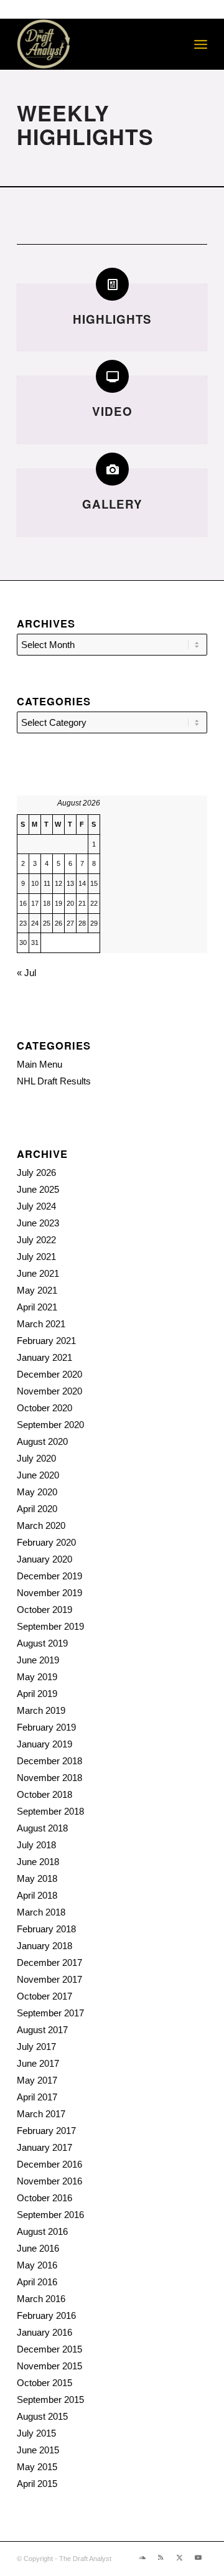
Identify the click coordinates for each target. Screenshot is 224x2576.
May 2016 (37, 2265)
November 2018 (49, 1778)
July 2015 (36, 2433)
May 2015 (37, 2467)
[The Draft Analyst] (93, 44)
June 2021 (38, 1273)
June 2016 (38, 2248)
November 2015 (49, 2366)
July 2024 (36, 1206)
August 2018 (42, 1828)
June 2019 (38, 1660)
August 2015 (42, 2416)
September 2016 (50, 2215)
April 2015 (37, 2484)
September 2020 (50, 1425)
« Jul (26, 973)
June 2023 (38, 1223)
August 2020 (42, 1441)
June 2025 (38, 1189)
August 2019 (42, 1643)
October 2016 (44, 2198)
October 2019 (44, 1610)
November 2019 (49, 1593)
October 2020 (44, 1408)
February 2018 (46, 1929)
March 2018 (41, 1912)
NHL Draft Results (54, 1081)
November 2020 (49, 1391)
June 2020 (38, 1475)
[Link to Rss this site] (161, 2557)
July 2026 (36, 1173)
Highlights (112, 319)
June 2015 (38, 2450)
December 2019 (49, 1576)
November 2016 (49, 2181)
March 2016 (41, 2299)
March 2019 (41, 1710)
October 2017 (44, 1996)
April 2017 (37, 2097)
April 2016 (37, 2282)
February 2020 (46, 1542)
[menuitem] (201, 44)
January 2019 (44, 1744)
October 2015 (44, 2383)
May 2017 (37, 2080)
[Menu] (201, 44)
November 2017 (49, 1979)
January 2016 (44, 2332)
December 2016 (49, 2164)
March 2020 (41, 1525)
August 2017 (42, 2030)
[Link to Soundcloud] (142, 2557)
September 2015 (50, 2400)
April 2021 (37, 1307)
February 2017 (46, 2131)
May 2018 (37, 1878)
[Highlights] (112, 284)
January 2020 (44, 1559)
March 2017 (41, 2114)
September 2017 (50, 2013)
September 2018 (50, 1811)
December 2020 (49, 1374)
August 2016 (42, 2231)
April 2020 (37, 1509)
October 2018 (44, 1794)
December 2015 (49, 2349)
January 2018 (44, 1946)
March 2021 (41, 1324)
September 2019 (50, 1626)
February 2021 (46, 1341)
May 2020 (37, 1492)
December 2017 (49, 1963)
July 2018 (36, 1845)
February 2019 (46, 1727)
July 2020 (36, 1458)
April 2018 (37, 1895)
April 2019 (37, 1694)
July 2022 (36, 1240)
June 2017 (38, 2063)
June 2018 (38, 1862)
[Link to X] (179, 2557)
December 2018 (49, 1761)
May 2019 (37, 1677)
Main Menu (40, 1064)
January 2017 (44, 2147)
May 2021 (37, 1290)
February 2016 (46, 2315)
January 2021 (44, 1357)
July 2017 (36, 2047)
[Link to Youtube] (198, 2557)
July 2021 (36, 1257)
